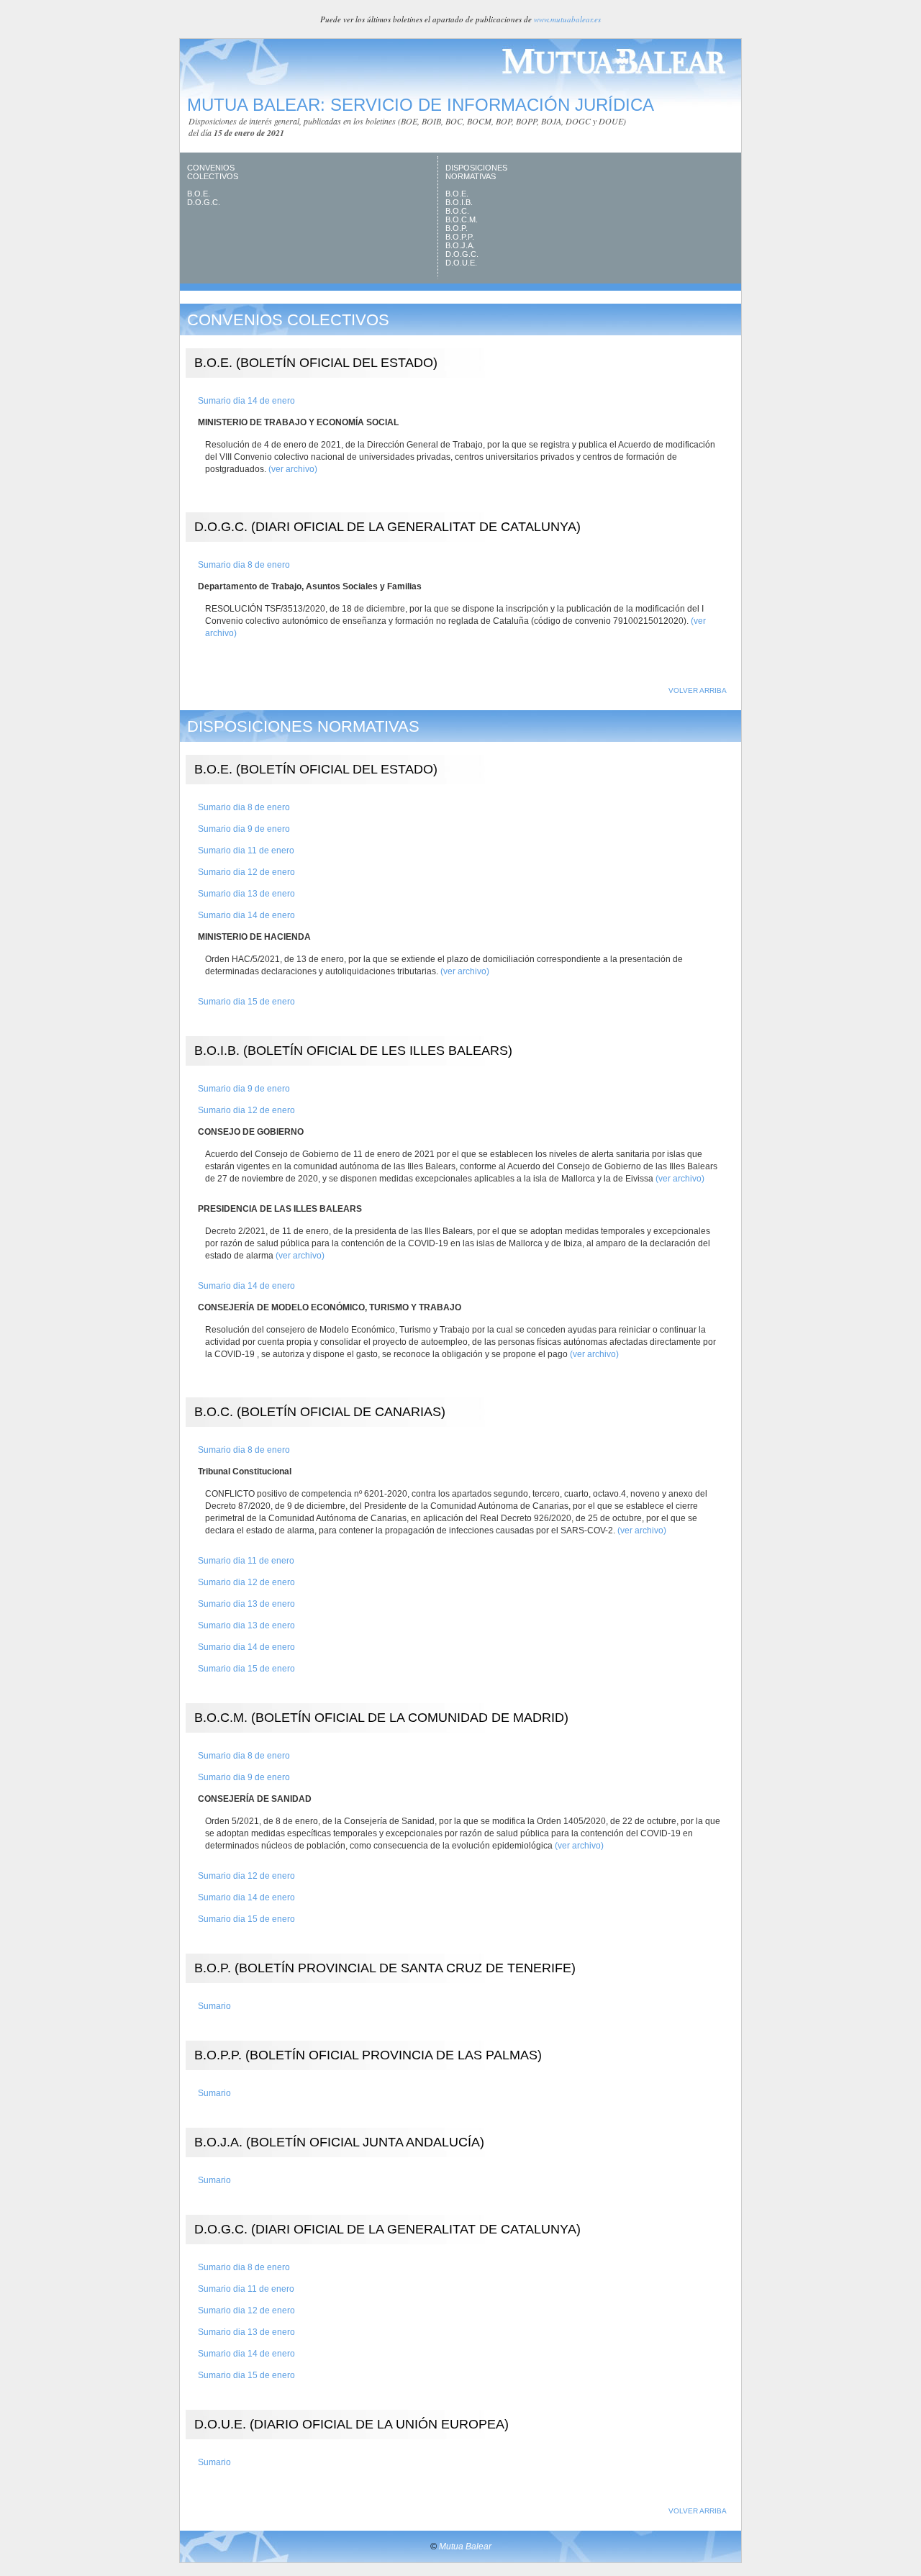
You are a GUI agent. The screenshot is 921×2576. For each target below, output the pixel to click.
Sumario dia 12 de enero (246, 872)
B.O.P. (457, 228)
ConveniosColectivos (213, 172)
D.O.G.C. (204, 202)
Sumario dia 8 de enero (244, 565)
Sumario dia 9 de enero (244, 829)
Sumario (214, 2006)
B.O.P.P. (460, 237)
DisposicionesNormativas (476, 172)
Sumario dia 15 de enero (246, 1002)
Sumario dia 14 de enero (246, 401)
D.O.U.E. (461, 263)
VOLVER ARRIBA (698, 690)
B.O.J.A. (460, 245)
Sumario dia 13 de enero (246, 894)
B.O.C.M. (462, 219)
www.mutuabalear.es (567, 19)
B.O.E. (199, 194)
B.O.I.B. (459, 202)
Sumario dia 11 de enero (246, 851)
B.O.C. (457, 211)
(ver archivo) (293, 469)
